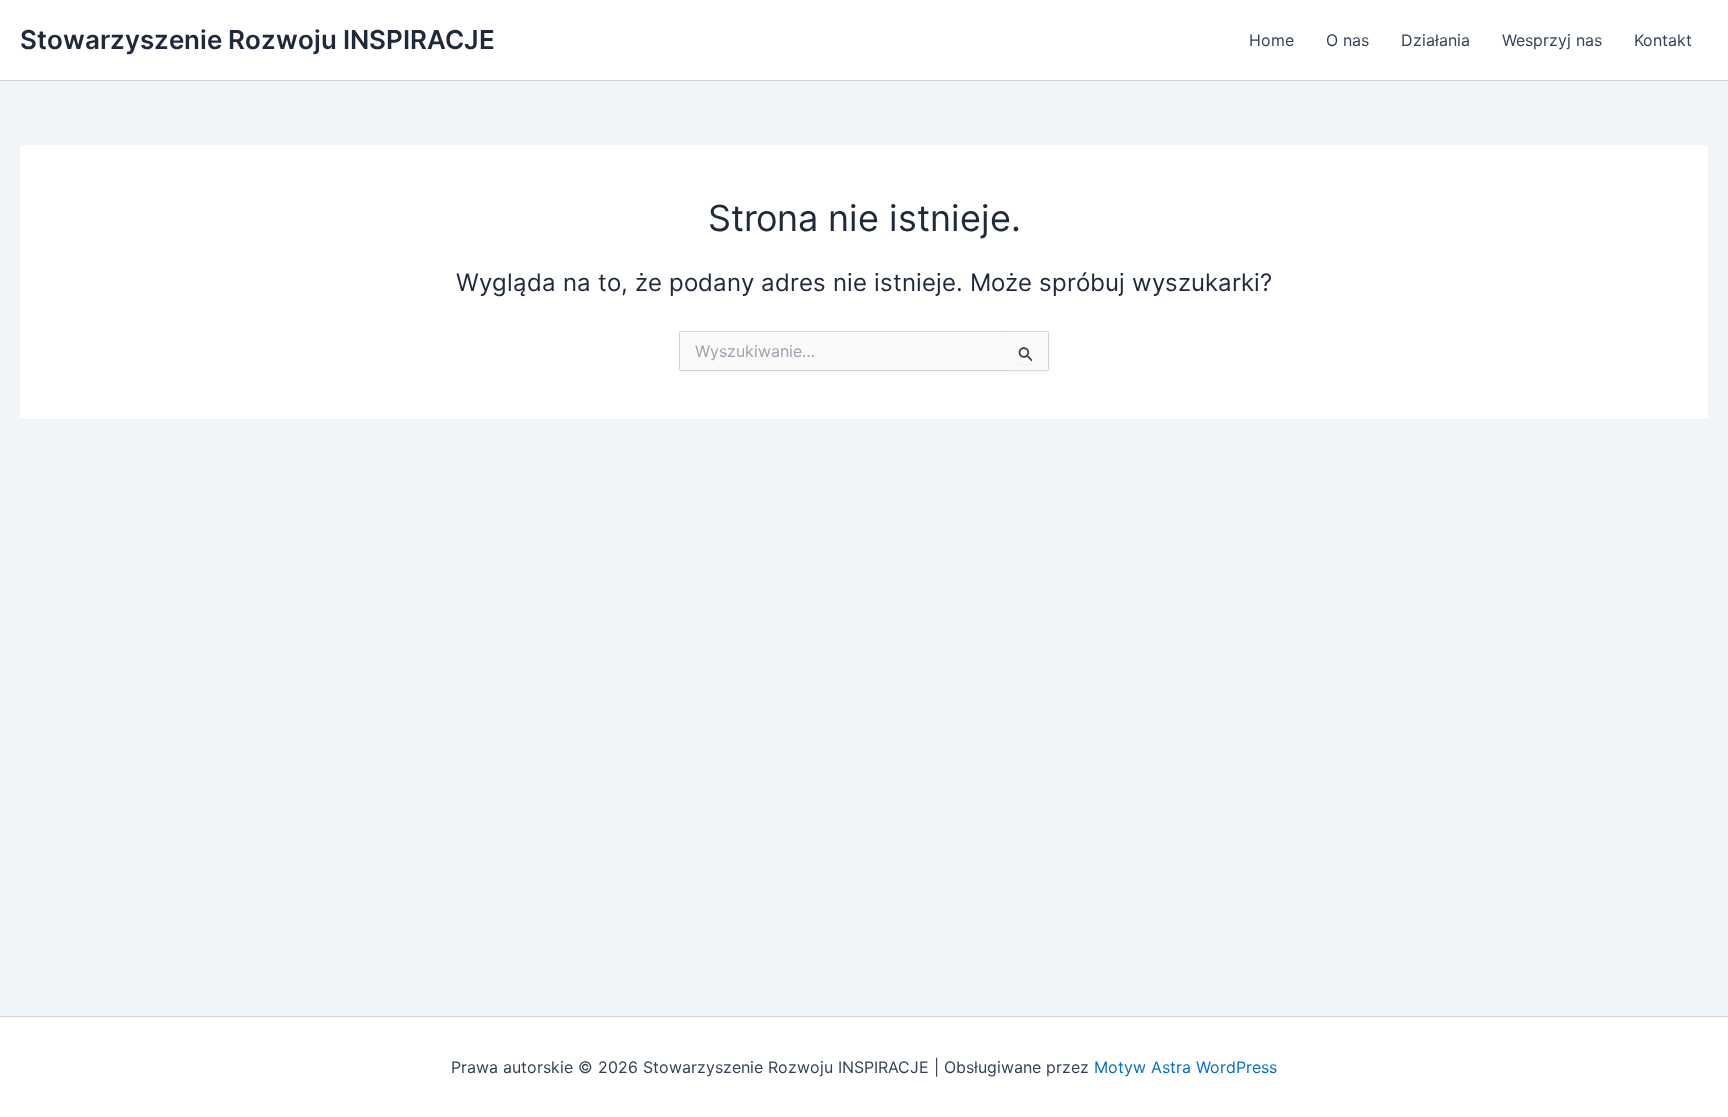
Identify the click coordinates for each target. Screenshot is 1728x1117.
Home (1271, 40)
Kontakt (1663, 40)
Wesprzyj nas (1552, 40)
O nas (1347, 40)
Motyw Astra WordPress (1185, 1067)
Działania (1435, 40)
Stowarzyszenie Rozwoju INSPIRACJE (257, 39)
